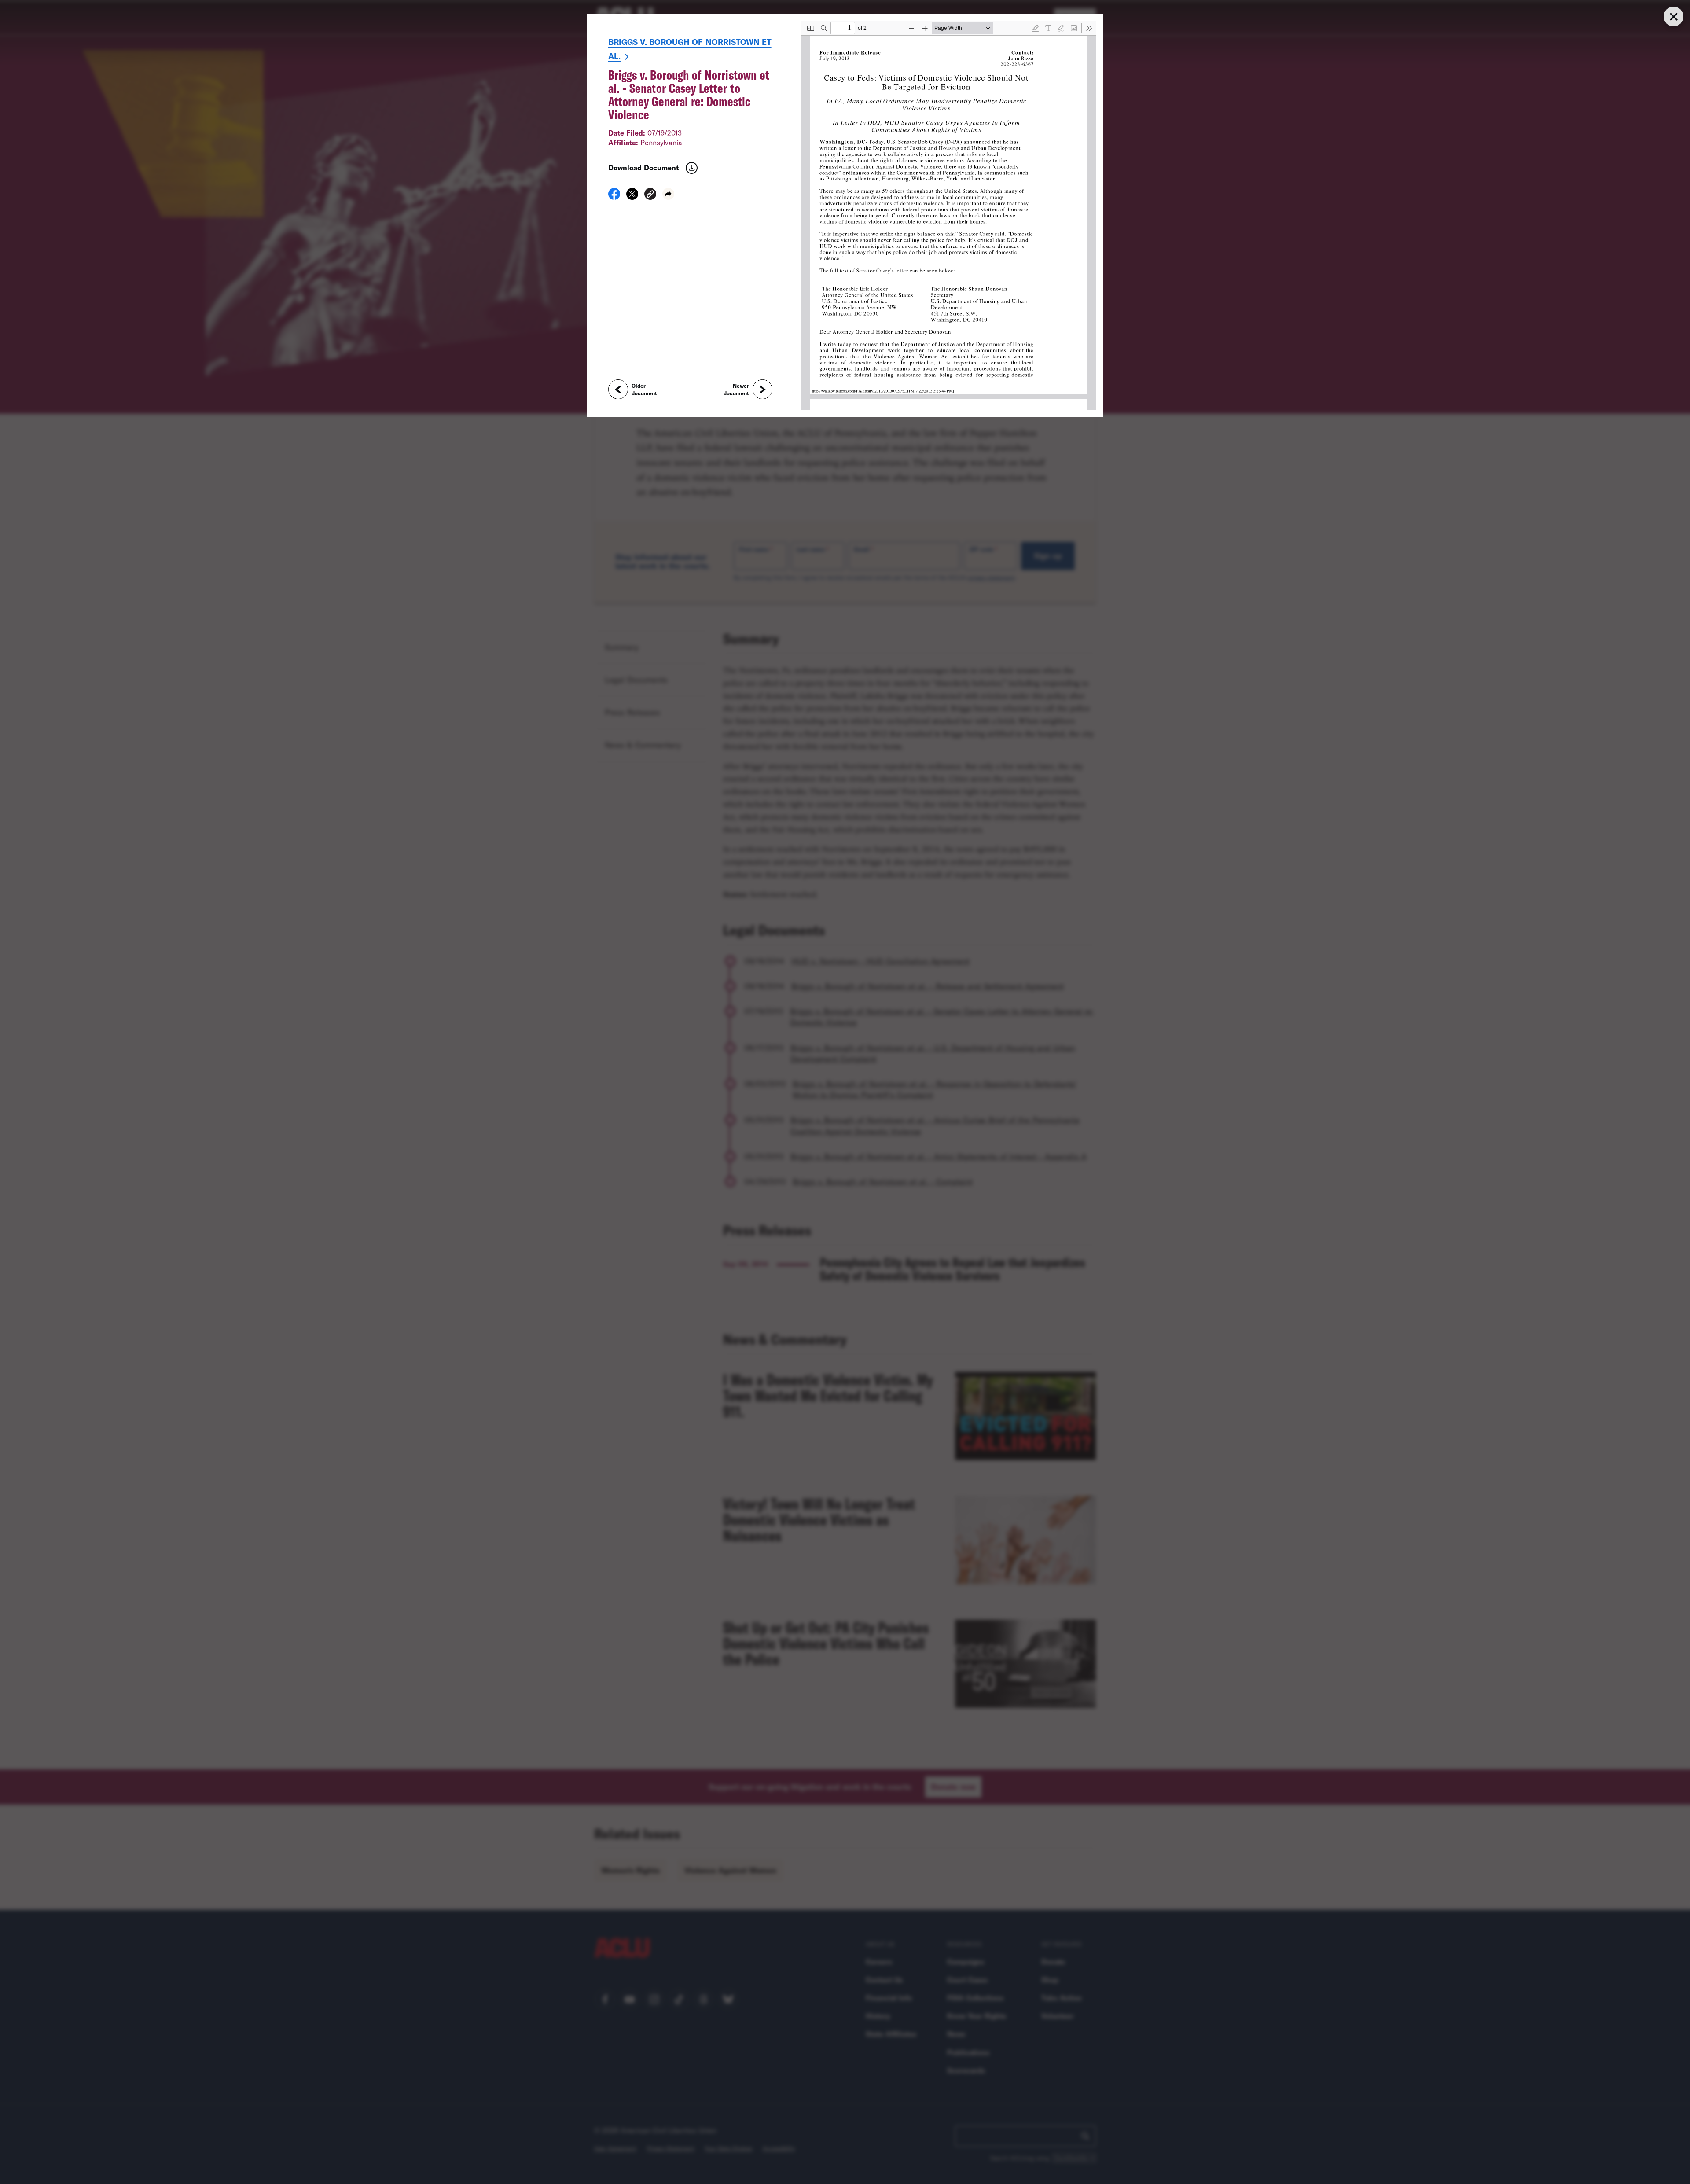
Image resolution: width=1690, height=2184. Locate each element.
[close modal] (1673, 17)
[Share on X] (632, 197)
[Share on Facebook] (614, 197)
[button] (650, 195)
